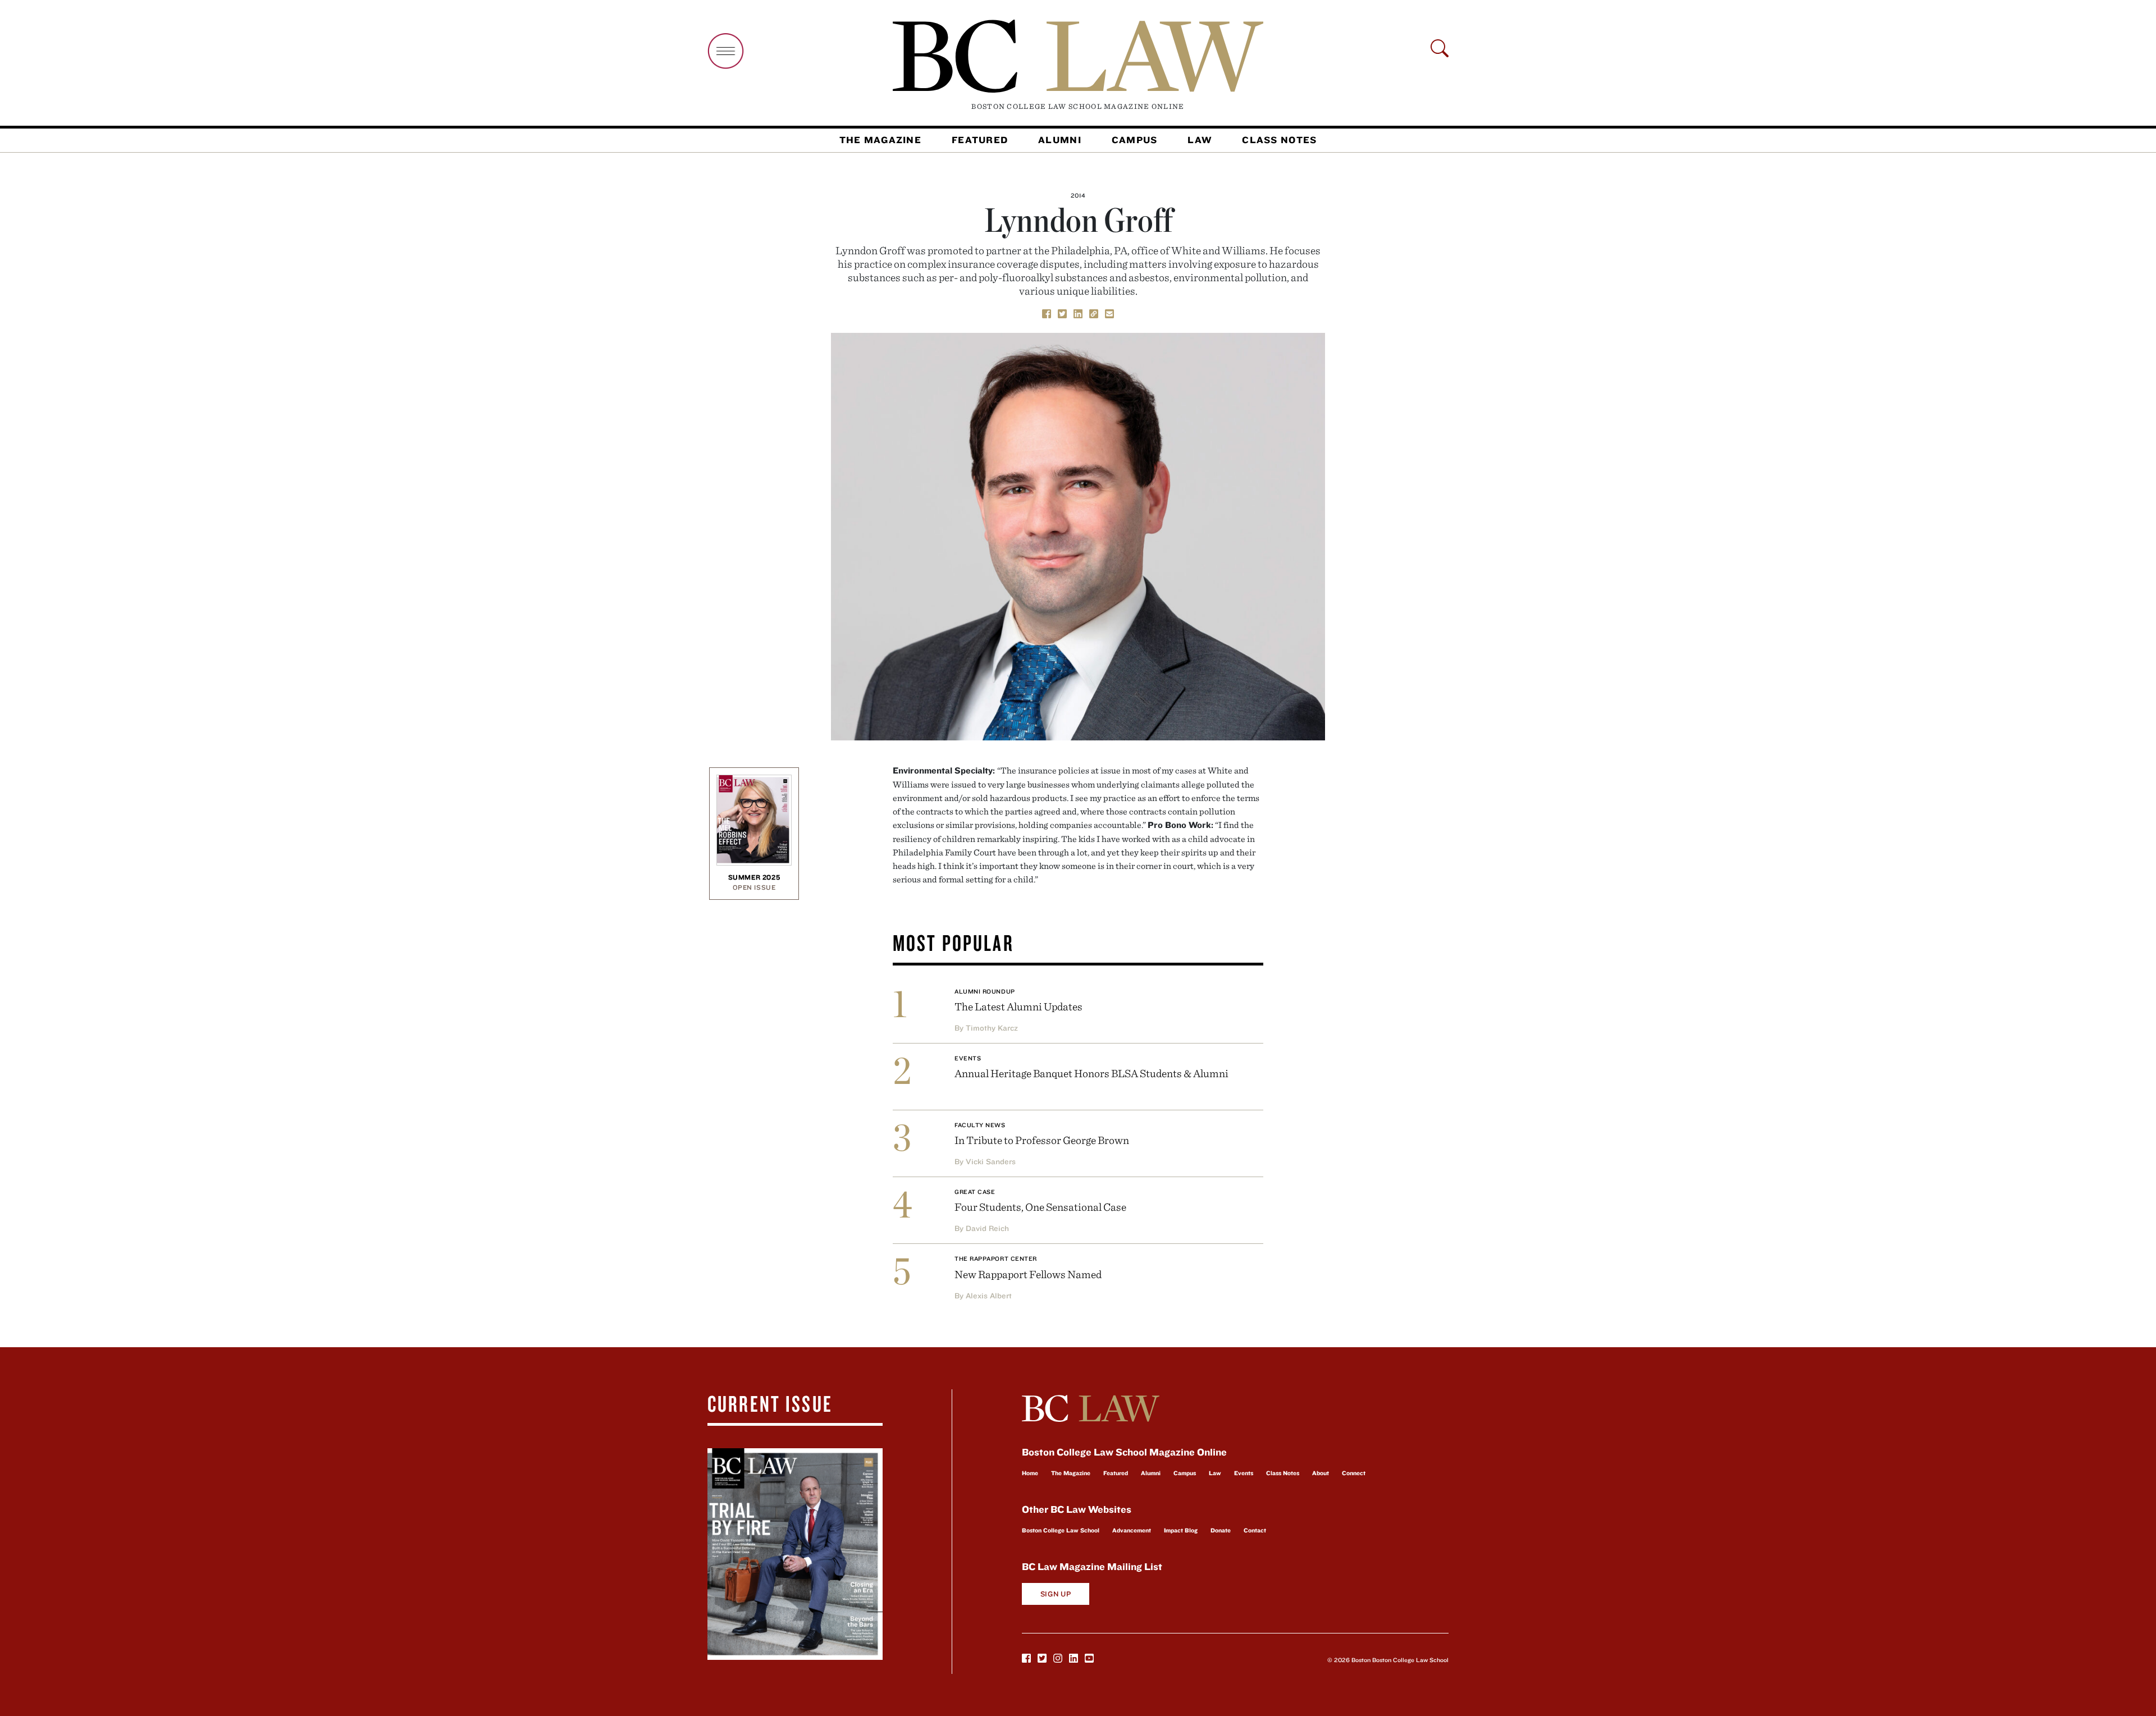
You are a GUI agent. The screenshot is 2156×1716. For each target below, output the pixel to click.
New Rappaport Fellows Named (1028, 1274)
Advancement (1132, 1530)
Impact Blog (1181, 1530)
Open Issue (754, 887)
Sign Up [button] (1056, 1594)
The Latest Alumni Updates (1018, 1006)
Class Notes (1279, 140)
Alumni (1060, 140)
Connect (1354, 1473)
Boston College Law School (1061, 1530)
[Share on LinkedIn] (1078, 313)
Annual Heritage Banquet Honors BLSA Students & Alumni (1091, 1073)
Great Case (975, 1192)
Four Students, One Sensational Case (1040, 1207)
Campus (1135, 140)
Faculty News (980, 1125)
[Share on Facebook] (1047, 313)
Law (1200, 140)
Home (1030, 1473)
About (1321, 1473)
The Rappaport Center (996, 1259)
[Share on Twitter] (1062, 313)
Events (968, 1058)
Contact (1255, 1530)
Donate (1221, 1530)
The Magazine (880, 140)
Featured (980, 140)
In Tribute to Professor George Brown (1042, 1140)
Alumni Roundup (985, 991)
